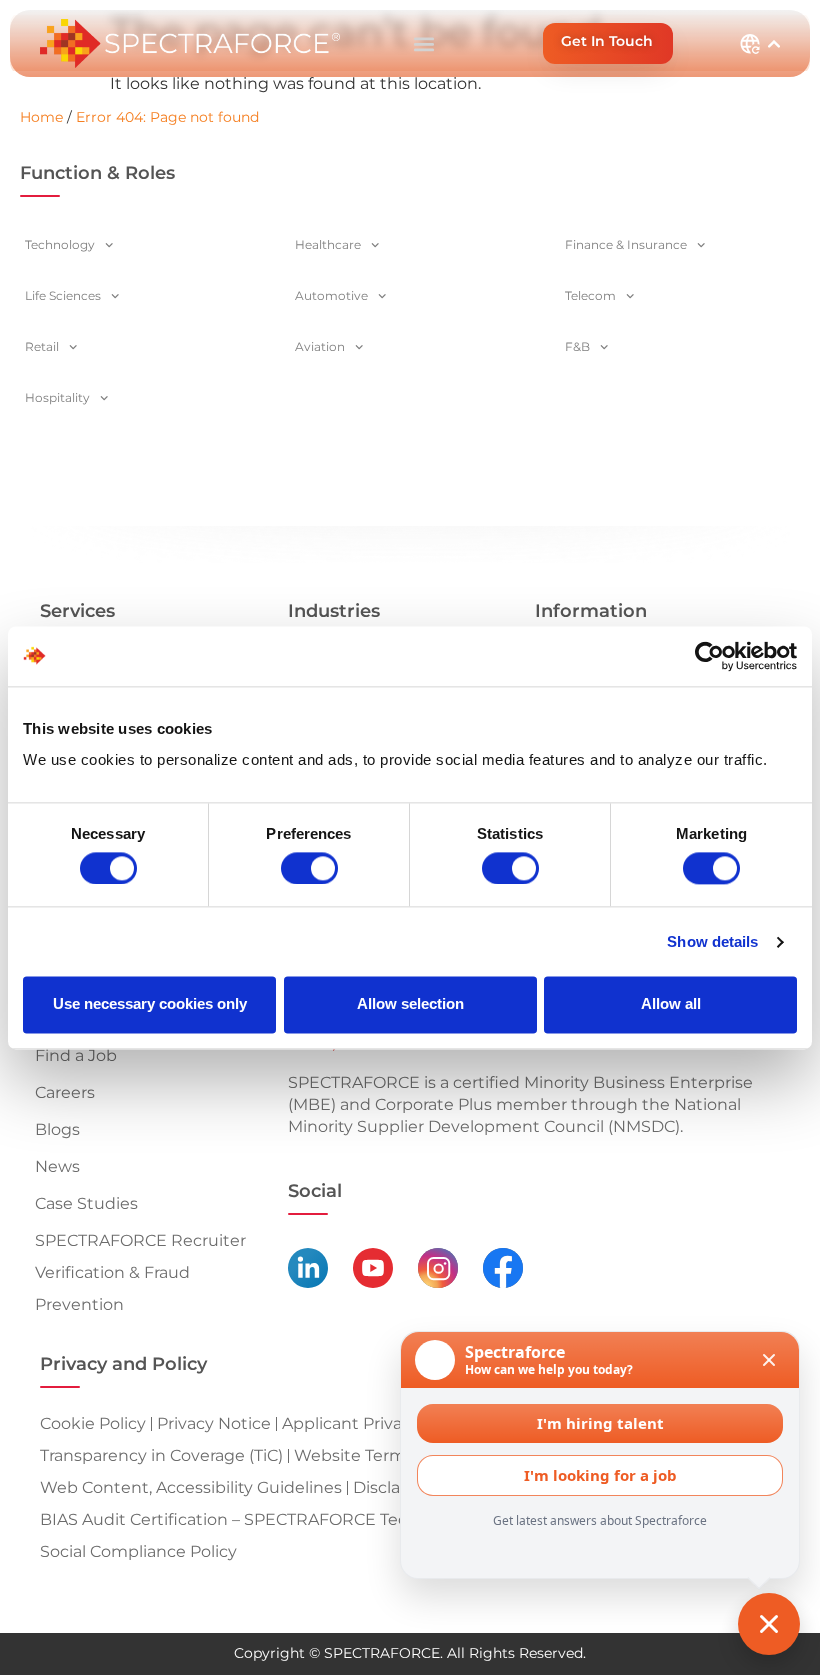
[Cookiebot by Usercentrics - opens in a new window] (709, 656)
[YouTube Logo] (373, 1268)
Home (41, 117)
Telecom (590, 295)
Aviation (320, 346)
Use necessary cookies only (150, 1004)
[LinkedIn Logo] (308, 1268)
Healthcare (328, 244)
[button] (423, 43)
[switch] (309, 868)
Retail (42, 346)
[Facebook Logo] (503, 1268)
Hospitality (57, 397)
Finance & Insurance (626, 244)
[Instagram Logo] (438, 1268)
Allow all (671, 1004)
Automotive (331, 295)
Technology (60, 244)
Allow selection (410, 1004)
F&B (577, 346)
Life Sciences (63, 295)
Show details (712, 941)
